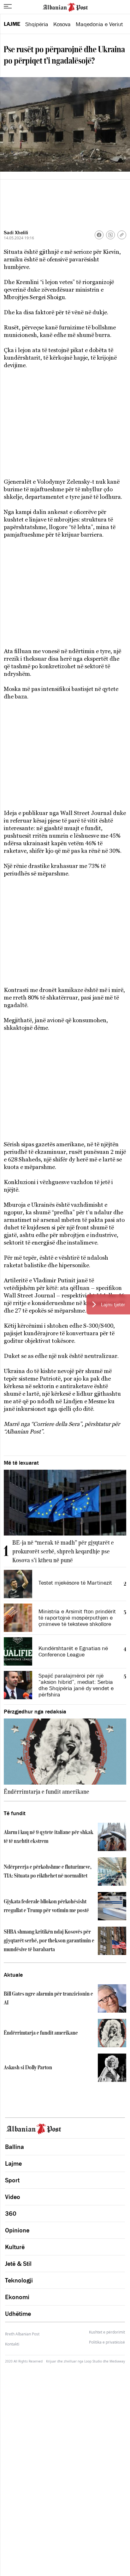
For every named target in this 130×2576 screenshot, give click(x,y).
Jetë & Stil (18, 2264)
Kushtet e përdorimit (107, 2332)
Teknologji (19, 2280)
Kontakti (12, 2344)
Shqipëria (37, 24)
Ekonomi (17, 2297)
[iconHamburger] (8, 6)
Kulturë (15, 2247)
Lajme (12, 24)
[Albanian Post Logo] (65, 7)
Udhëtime (18, 2314)
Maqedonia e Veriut (99, 24)
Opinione (17, 2230)
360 (11, 2214)
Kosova (62, 24)
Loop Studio (93, 2361)
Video (13, 2197)
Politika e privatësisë (107, 2342)
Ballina (15, 2147)
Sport (12, 2180)
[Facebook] (99, 235)
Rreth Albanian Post (22, 2334)
